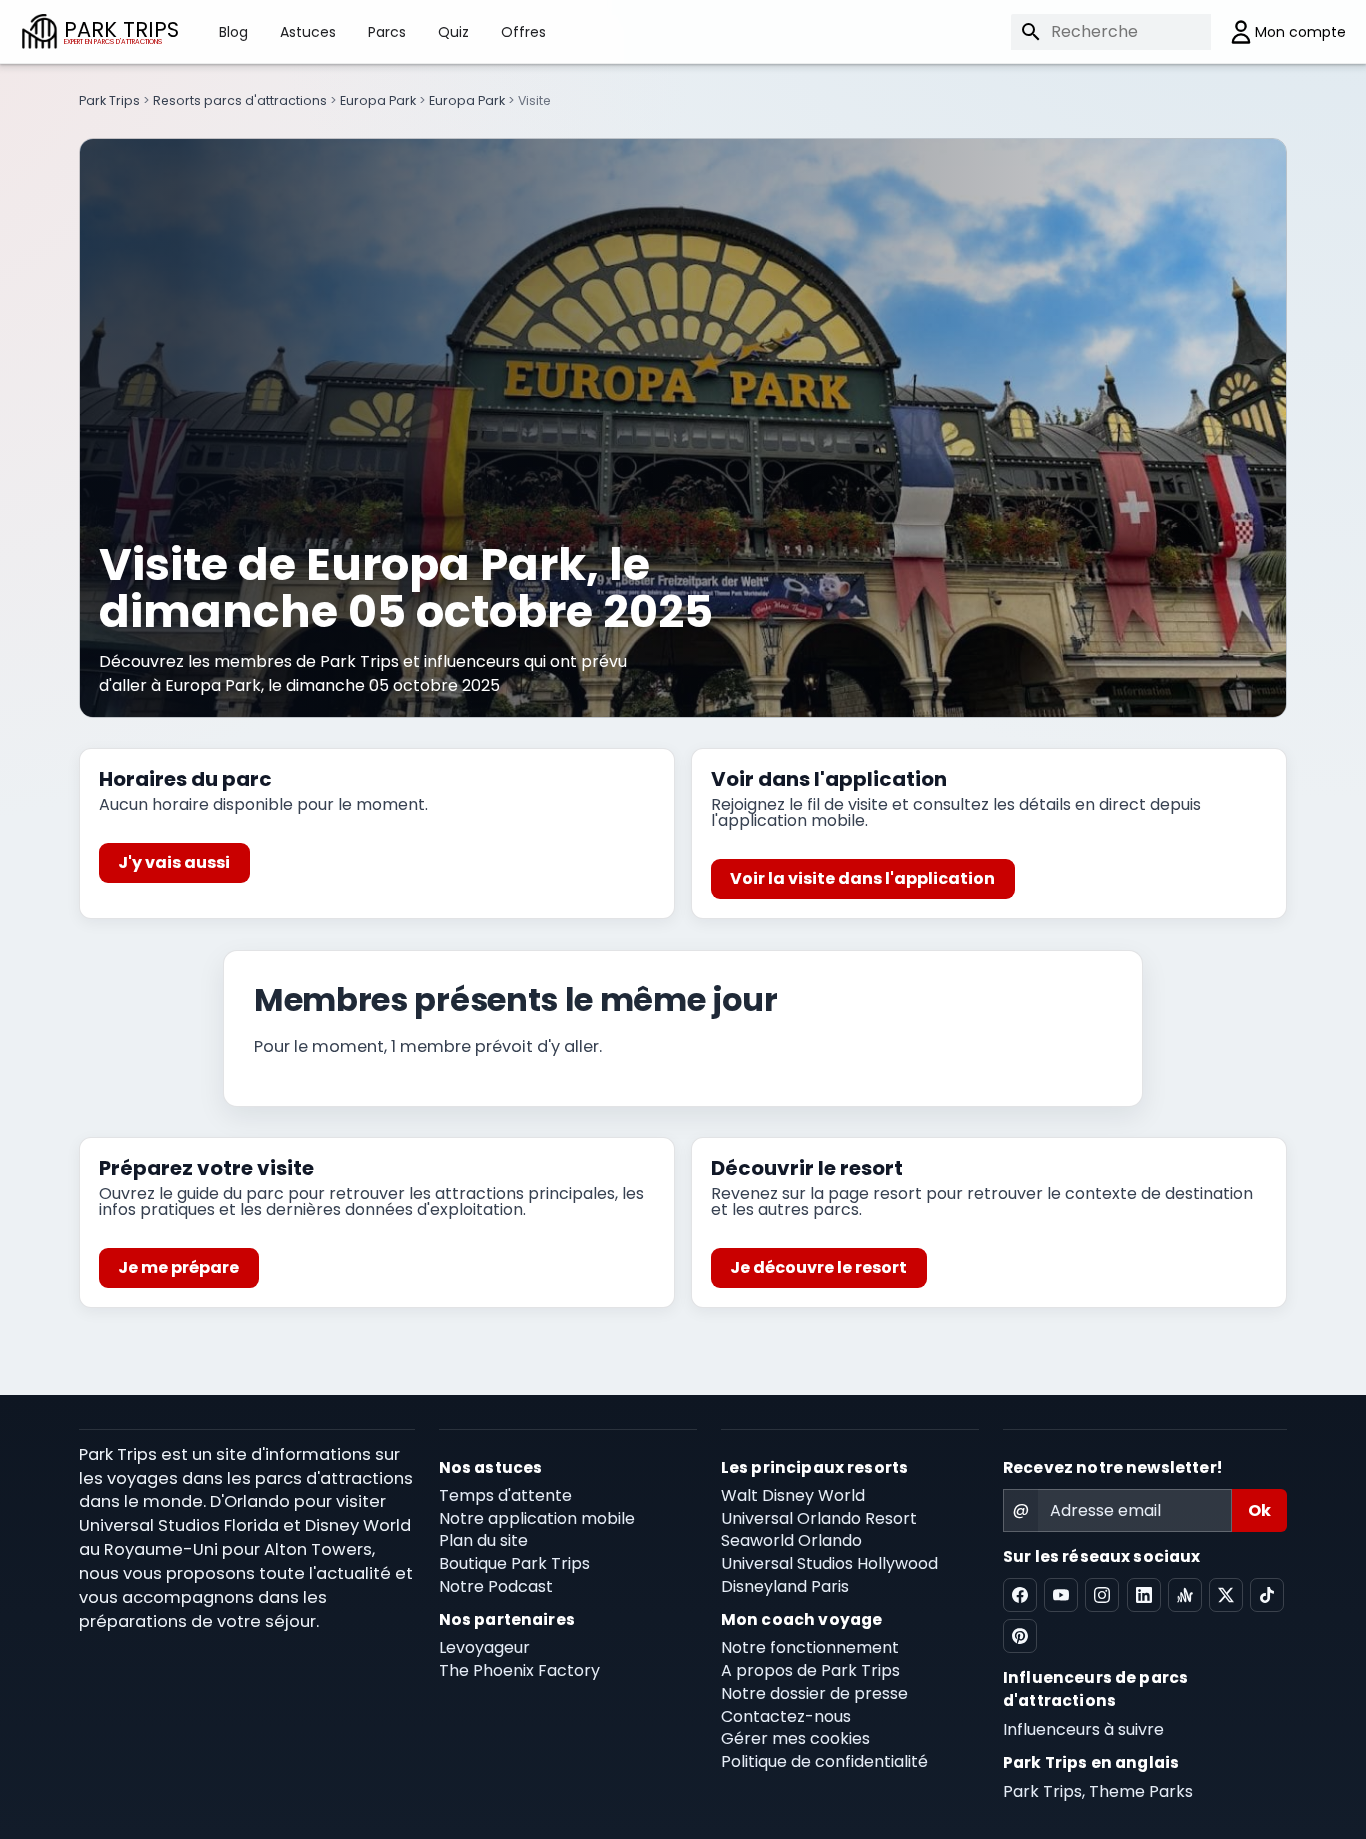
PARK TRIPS (121, 31)
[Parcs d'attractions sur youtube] (1061, 1595)
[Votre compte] (1278, 32)
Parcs (387, 32)
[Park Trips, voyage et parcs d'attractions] (39, 31)
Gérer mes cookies (795, 1738)
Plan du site (483, 1540)
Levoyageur (484, 1647)
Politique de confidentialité (824, 1761)
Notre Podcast (496, 1586)
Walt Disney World (793, 1495)
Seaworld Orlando (791, 1540)
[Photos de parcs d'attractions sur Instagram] (1102, 1595)
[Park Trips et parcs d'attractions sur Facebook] (1020, 1595)
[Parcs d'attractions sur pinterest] (1020, 1636)
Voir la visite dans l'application (862, 878)
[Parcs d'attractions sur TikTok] (1267, 1595)
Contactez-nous (786, 1716)
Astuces (308, 32)
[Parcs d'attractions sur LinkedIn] (1144, 1595)
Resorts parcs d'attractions (240, 100)
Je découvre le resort (818, 1267)
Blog (233, 32)
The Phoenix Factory (519, 1670)
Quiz (453, 32)
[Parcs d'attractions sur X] (1226, 1595)
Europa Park (378, 100)
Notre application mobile (537, 1518)
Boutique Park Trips (514, 1563)
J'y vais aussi (174, 862)
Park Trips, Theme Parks (1098, 1791)
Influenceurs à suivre (1083, 1729)
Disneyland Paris (785, 1586)
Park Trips (109, 100)
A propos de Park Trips (810, 1670)
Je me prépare (178, 1267)
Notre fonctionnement (810, 1647)
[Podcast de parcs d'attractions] (1185, 1595)
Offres (523, 32)
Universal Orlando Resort (819, 1518)
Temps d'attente (505, 1495)
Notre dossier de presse (814, 1693)
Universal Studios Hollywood (829, 1563)
